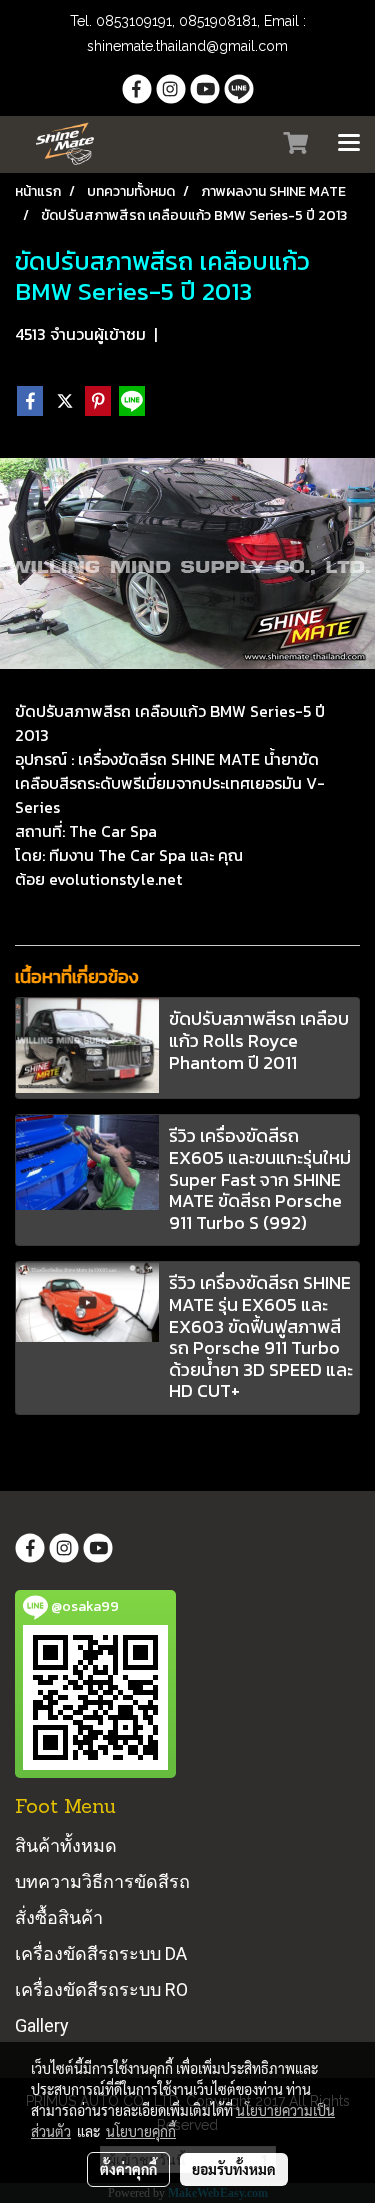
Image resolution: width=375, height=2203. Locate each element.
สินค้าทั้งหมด (66, 1845)
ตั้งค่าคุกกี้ (128, 2169)
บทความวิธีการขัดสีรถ (102, 1881)
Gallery (42, 2025)
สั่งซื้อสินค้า (59, 1917)
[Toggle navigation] (349, 144)
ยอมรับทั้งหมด (234, 2169)
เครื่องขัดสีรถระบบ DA (101, 1953)
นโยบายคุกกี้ (141, 2131)
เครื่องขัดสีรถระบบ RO (101, 1989)
